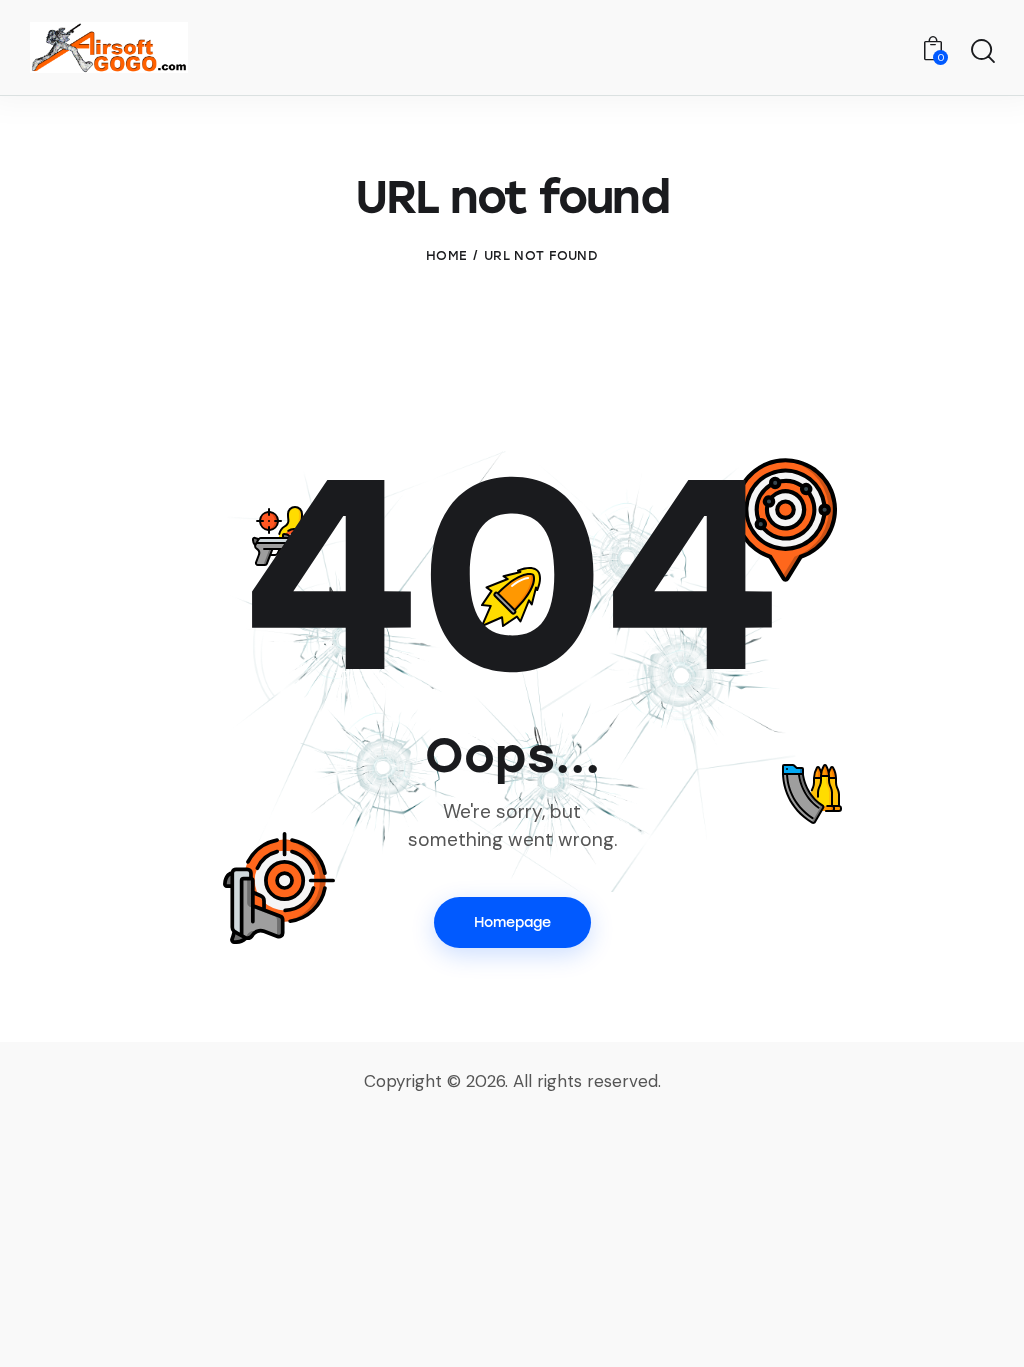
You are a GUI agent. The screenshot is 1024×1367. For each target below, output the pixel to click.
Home (446, 255)
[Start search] (981, 51)
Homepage (512, 922)
